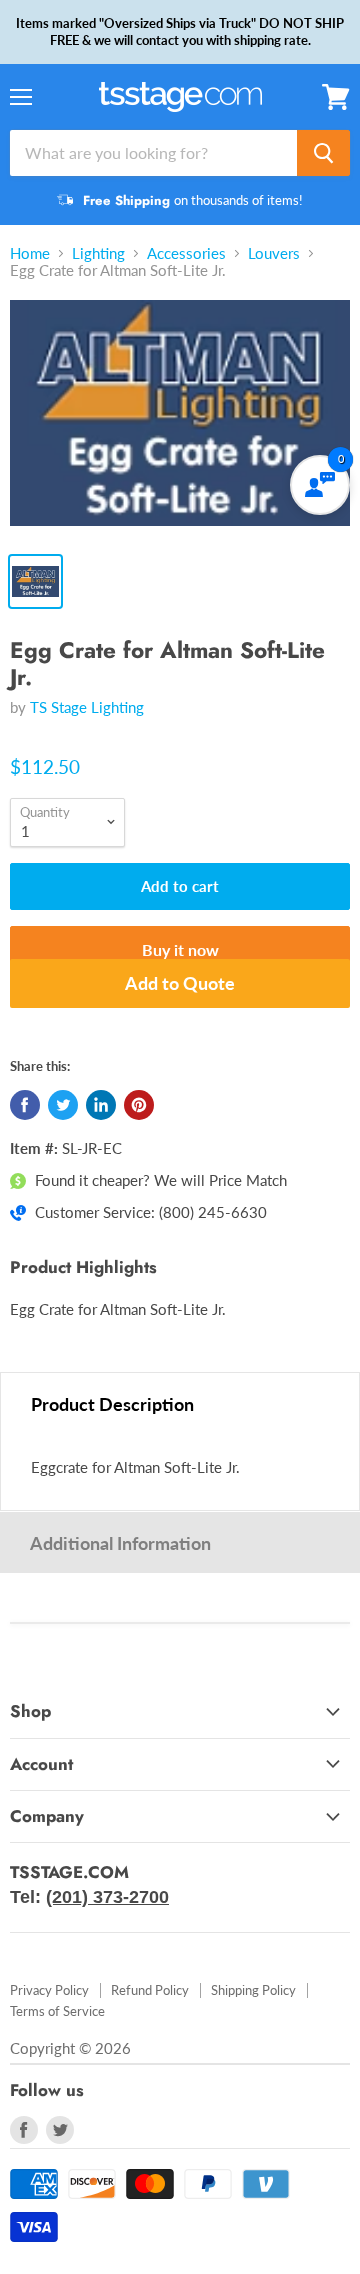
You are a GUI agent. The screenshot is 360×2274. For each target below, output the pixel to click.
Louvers (274, 253)
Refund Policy (150, 1990)
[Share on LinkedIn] (101, 1105)
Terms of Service (57, 2011)
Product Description (112, 1404)
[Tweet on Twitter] (63, 1105)
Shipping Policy (253, 1990)
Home (30, 253)
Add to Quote (180, 983)
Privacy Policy (49, 1990)
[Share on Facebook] (25, 1105)
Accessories (186, 253)
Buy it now (180, 949)
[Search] (323, 153)
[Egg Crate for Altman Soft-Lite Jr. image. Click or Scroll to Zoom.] (180, 420)
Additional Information (120, 1543)
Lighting (98, 253)
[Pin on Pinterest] (139, 1105)
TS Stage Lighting (87, 707)
